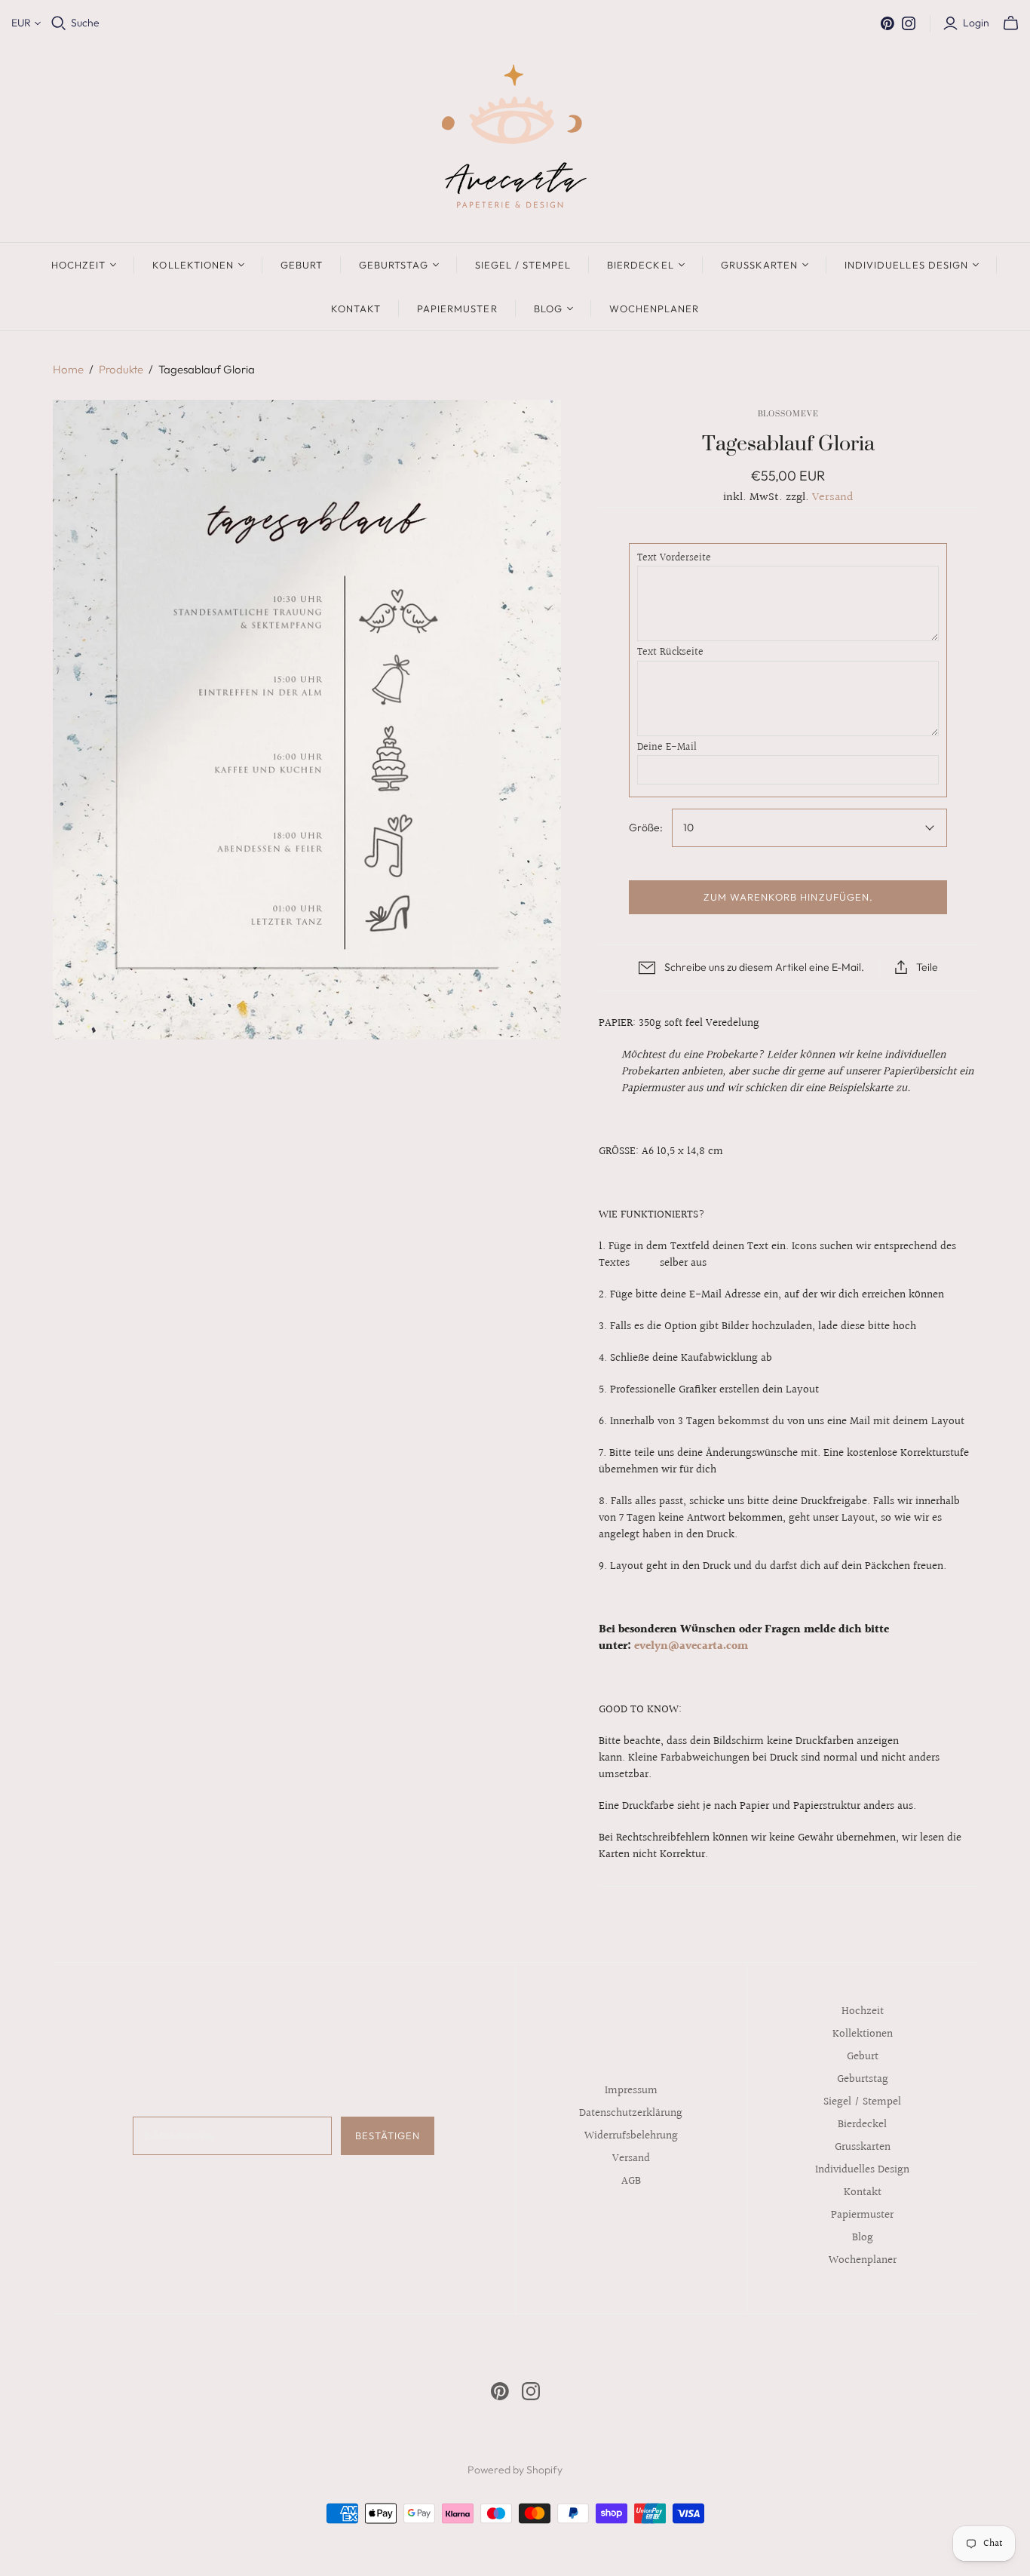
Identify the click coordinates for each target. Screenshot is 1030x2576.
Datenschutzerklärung (631, 2113)
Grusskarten (759, 265)
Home (68, 369)
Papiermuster (457, 309)
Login (976, 23)
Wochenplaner (654, 309)
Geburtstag (393, 265)
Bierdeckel (640, 265)
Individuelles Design (906, 265)
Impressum (631, 2091)
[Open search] (59, 23)
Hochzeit (78, 265)
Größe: (646, 827)
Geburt (302, 265)
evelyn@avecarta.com (691, 1646)
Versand (833, 497)
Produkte (121, 369)
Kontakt (356, 309)
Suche (85, 23)
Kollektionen (193, 265)
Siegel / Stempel (523, 265)
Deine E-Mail (667, 748)
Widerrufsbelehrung (631, 2136)
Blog (548, 309)
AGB (631, 2181)
